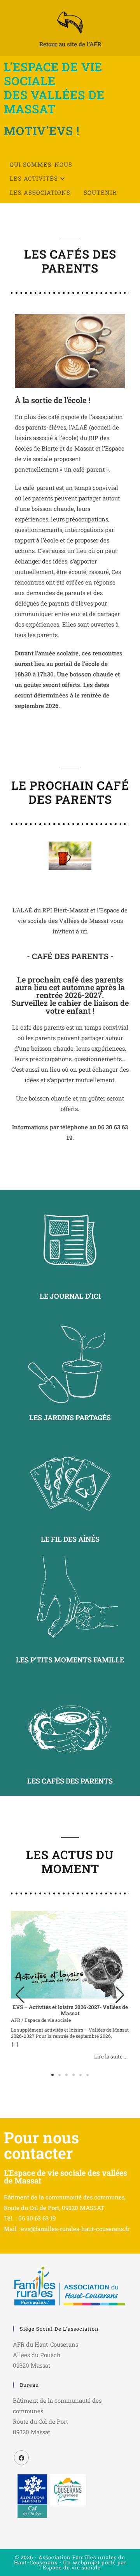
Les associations (40, 192)
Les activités (35, 178)
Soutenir (100, 192)
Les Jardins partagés (70, 1417)
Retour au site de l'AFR (70, 44)
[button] (120, 1995)
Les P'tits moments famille (70, 1660)
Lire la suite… (110, 2057)
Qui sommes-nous (41, 164)
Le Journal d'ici (70, 1296)
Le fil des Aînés (70, 1539)
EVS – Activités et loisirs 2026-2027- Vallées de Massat (70, 2010)
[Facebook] (21, 2458)
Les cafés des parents (70, 1781)
